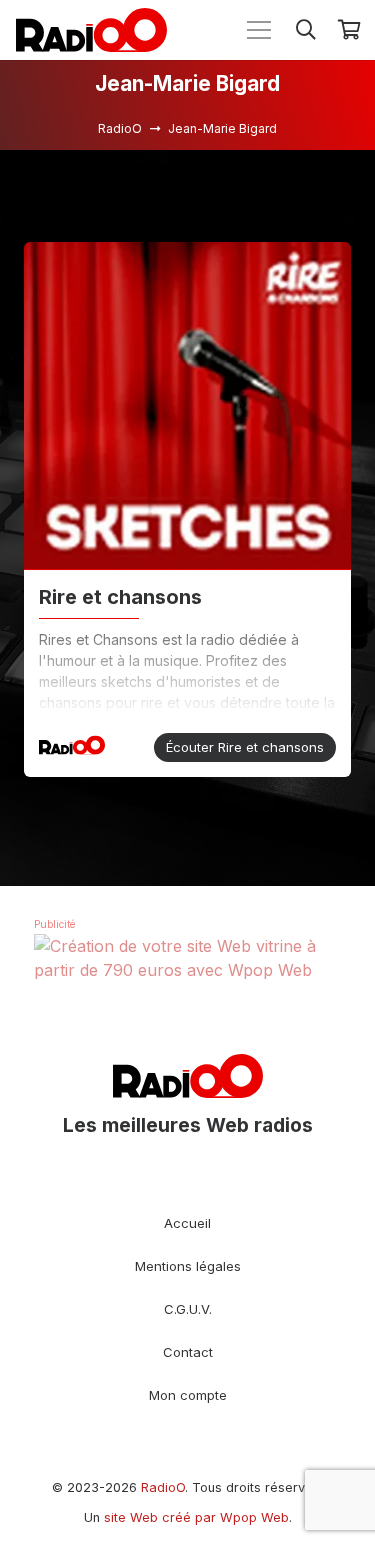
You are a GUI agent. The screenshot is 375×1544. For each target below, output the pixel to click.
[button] (306, 30)
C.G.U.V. (188, 1309)
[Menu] (259, 30)
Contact (188, 1352)
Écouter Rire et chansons (245, 747)
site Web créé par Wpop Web (196, 1517)
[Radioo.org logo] (91, 30)
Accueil (187, 1223)
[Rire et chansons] (187, 406)
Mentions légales (188, 1266)
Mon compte (188, 1395)
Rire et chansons (120, 597)
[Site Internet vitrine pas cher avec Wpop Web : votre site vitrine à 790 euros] (187, 970)
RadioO (163, 1487)
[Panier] (350, 30)
